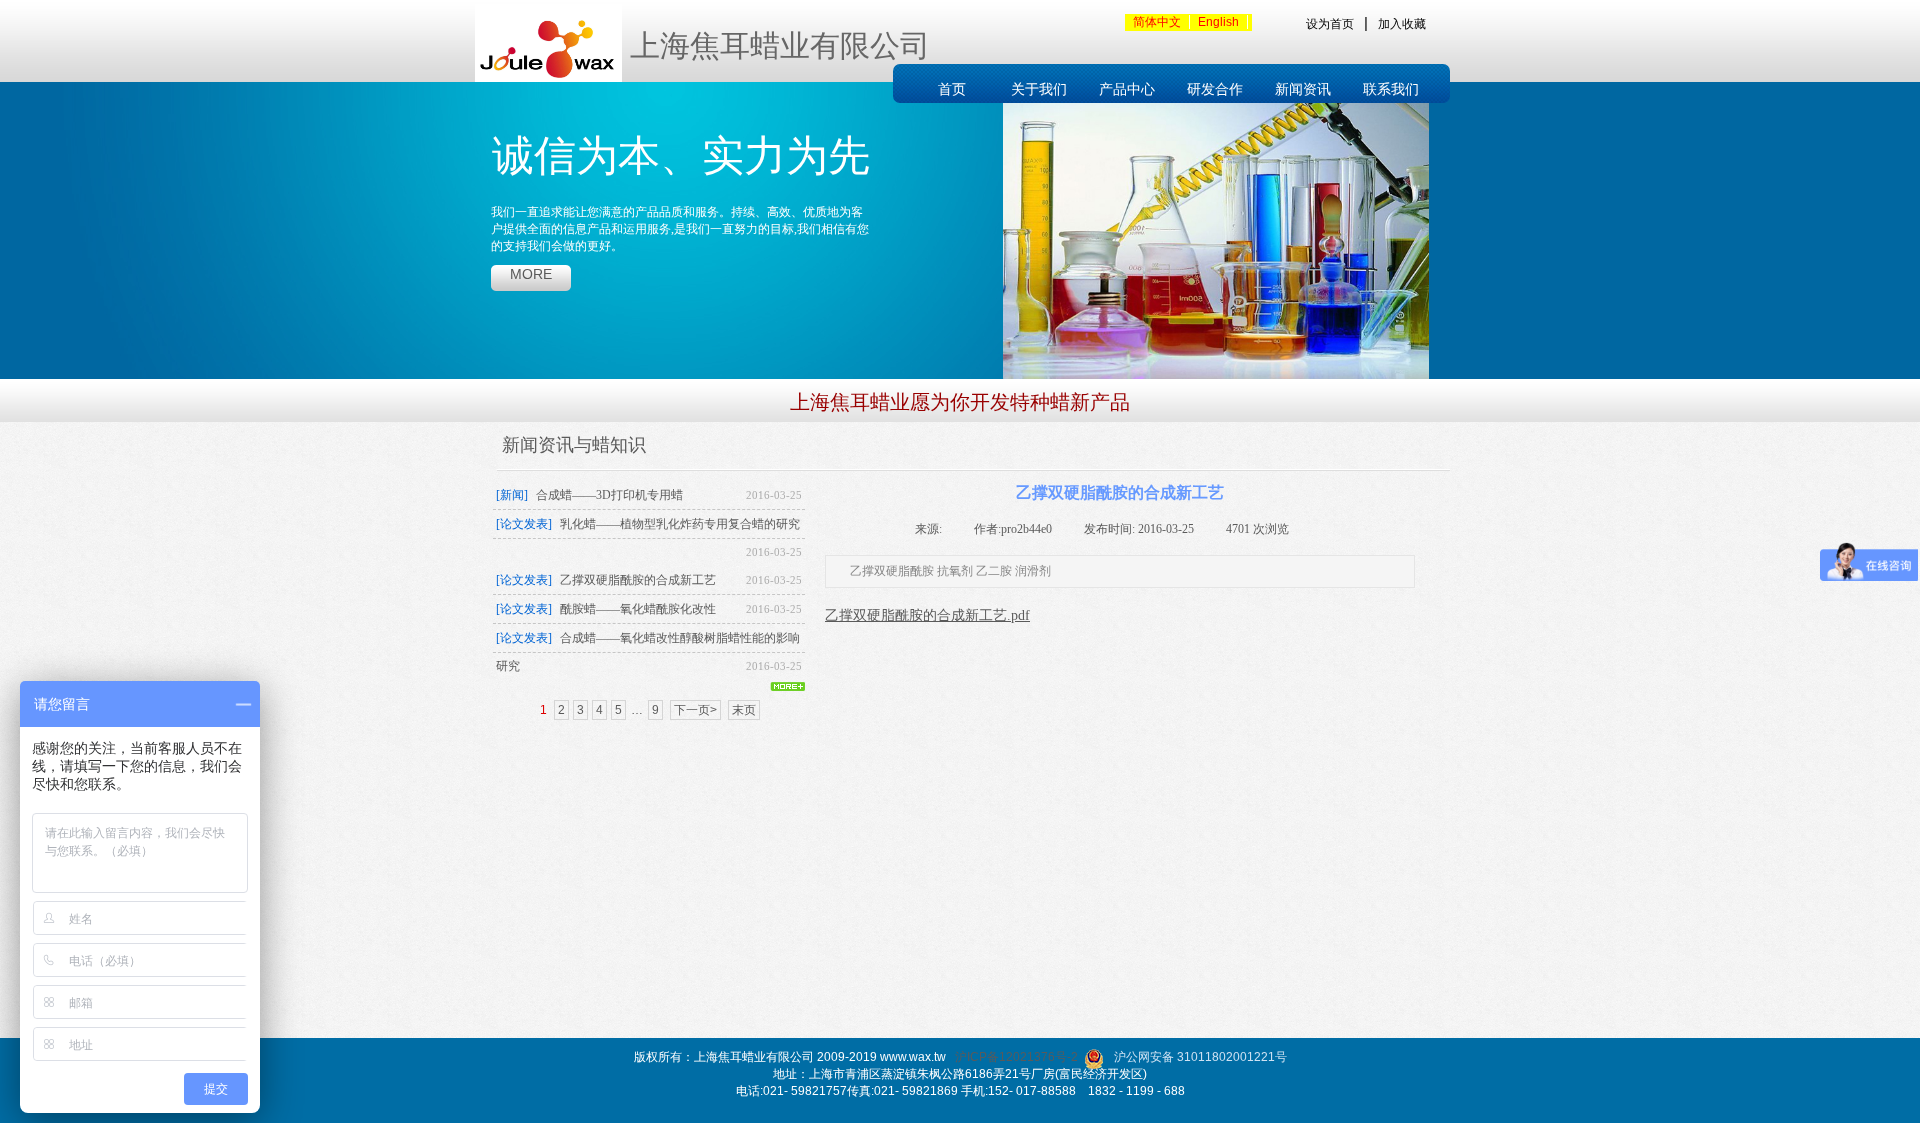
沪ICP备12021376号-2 (1016, 1057)
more (531, 274)
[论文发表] (524, 524)
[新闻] (512, 495)
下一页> (695, 710)
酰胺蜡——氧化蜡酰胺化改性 (638, 609)
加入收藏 (1402, 24)
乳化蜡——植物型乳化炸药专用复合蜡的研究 (680, 524)
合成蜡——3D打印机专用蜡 (609, 495)
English (1218, 22)
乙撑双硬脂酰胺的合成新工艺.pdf (927, 615)
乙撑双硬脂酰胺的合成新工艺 (638, 580)
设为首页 (1330, 24)
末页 (744, 710)
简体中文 (1157, 22)
